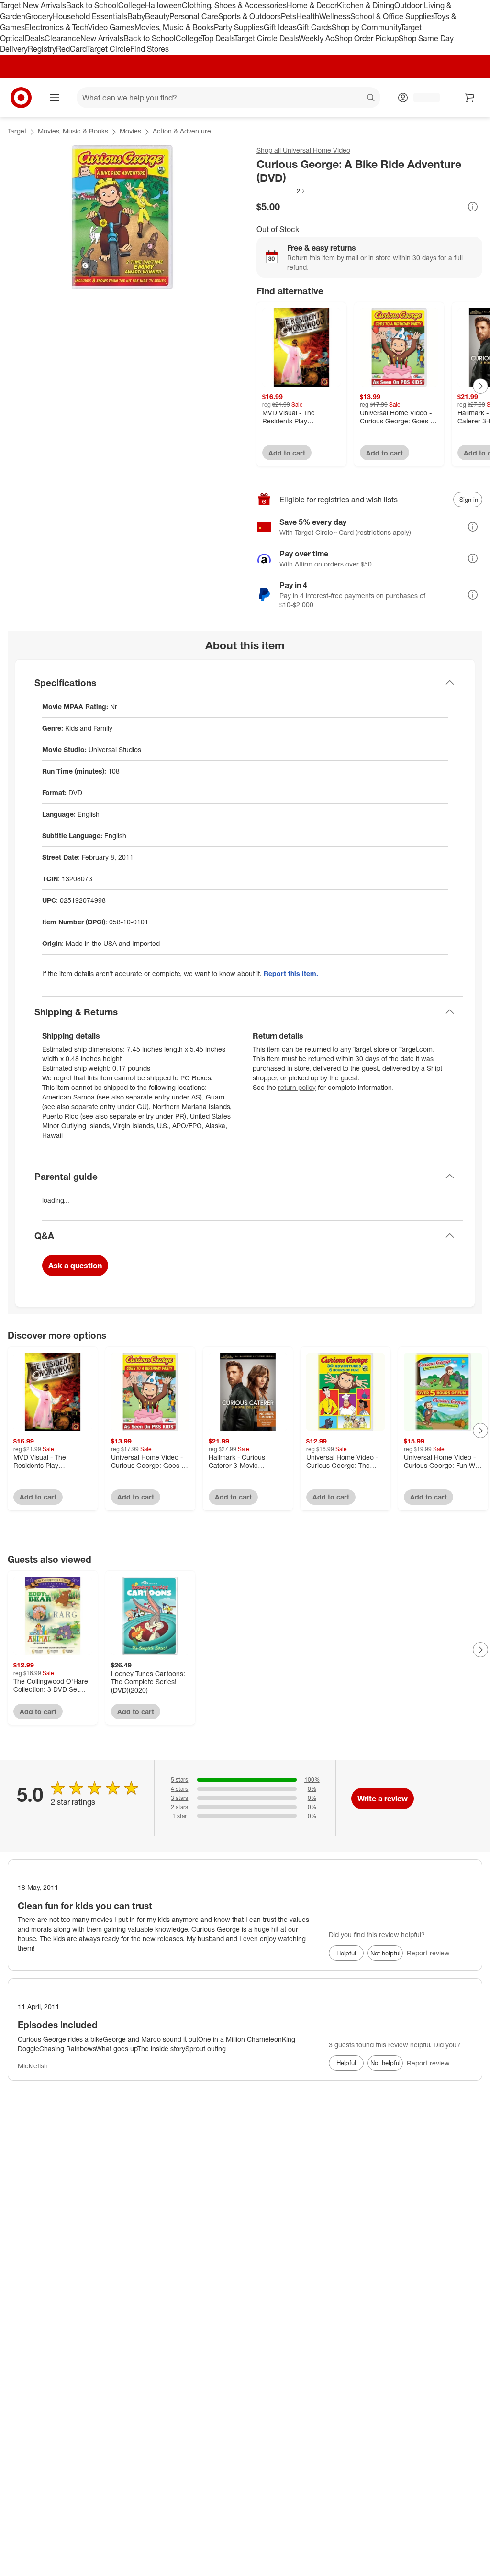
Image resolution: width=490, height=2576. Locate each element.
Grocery (39, 16)
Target (17, 131)
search (371, 99)
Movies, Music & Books (174, 27)
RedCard (71, 49)
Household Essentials (90, 16)
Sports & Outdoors (250, 16)
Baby (136, 16)
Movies (130, 131)
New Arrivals (102, 38)
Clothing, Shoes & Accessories (234, 5)
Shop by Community (366, 27)
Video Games (111, 27)
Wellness (335, 16)
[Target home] (21, 98)
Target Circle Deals (266, 38)
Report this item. (291, 973)
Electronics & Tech (56, 27)
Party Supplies (239, 27)
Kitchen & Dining (366, 5)
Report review (428, 1953)
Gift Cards (314, 27)
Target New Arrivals (33, 5)
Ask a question (75, 1266)
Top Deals (218, 38)
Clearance (62, 38)
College (132, 5)
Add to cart (287, 453)
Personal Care (194, 16)
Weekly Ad (317, 38)
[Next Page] (480, 386)
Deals (35, 38)
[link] (281, 191)
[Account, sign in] (422, 98)
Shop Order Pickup (367, 38)
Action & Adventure (182, 131)
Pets (289, 16)
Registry (42, 49)
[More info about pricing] (473, 207)
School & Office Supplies (392, 16)
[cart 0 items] (470, 98)
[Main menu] (55, 98)
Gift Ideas (280, 27)
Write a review (383, 1799)
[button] (281, 191)
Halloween (163, 5)
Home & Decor (312, 5)
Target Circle (108, 49)
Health (308, 16)
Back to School (92, 5)
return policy (297, 1087)
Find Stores (150, 49)
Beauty (157, 16)
